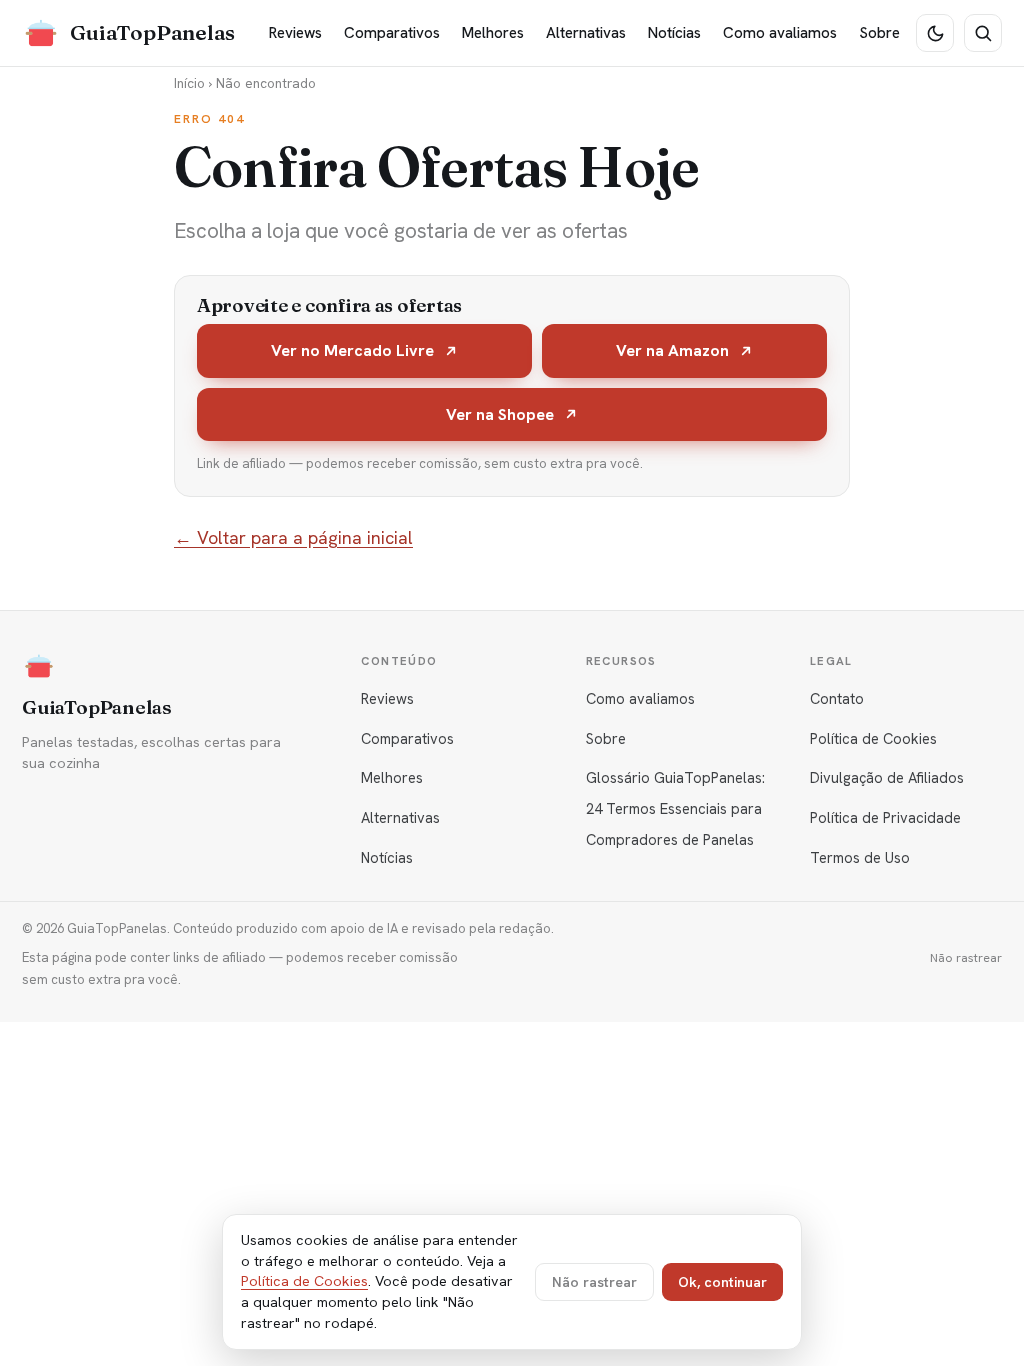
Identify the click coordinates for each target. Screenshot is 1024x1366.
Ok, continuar (722, 1282)
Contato (837, 698)
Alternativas (586, 33)
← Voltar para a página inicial (293, 537)
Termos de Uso (860, 857)
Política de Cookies (873, 738)
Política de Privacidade (885, 817)
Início (189, 83)
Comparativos (392, 33)
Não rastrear (966, 958)
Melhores (493, 33)
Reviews (295, 33)
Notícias (674, 33)
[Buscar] (983, 33)
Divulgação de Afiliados (887, 777)
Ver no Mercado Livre (352, 350)
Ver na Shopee (500, 414)
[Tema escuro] (935, 33)
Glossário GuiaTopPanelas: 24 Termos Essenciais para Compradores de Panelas (675, 808)
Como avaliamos (780, 33)
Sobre (879, 33)
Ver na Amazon (672, 350)
